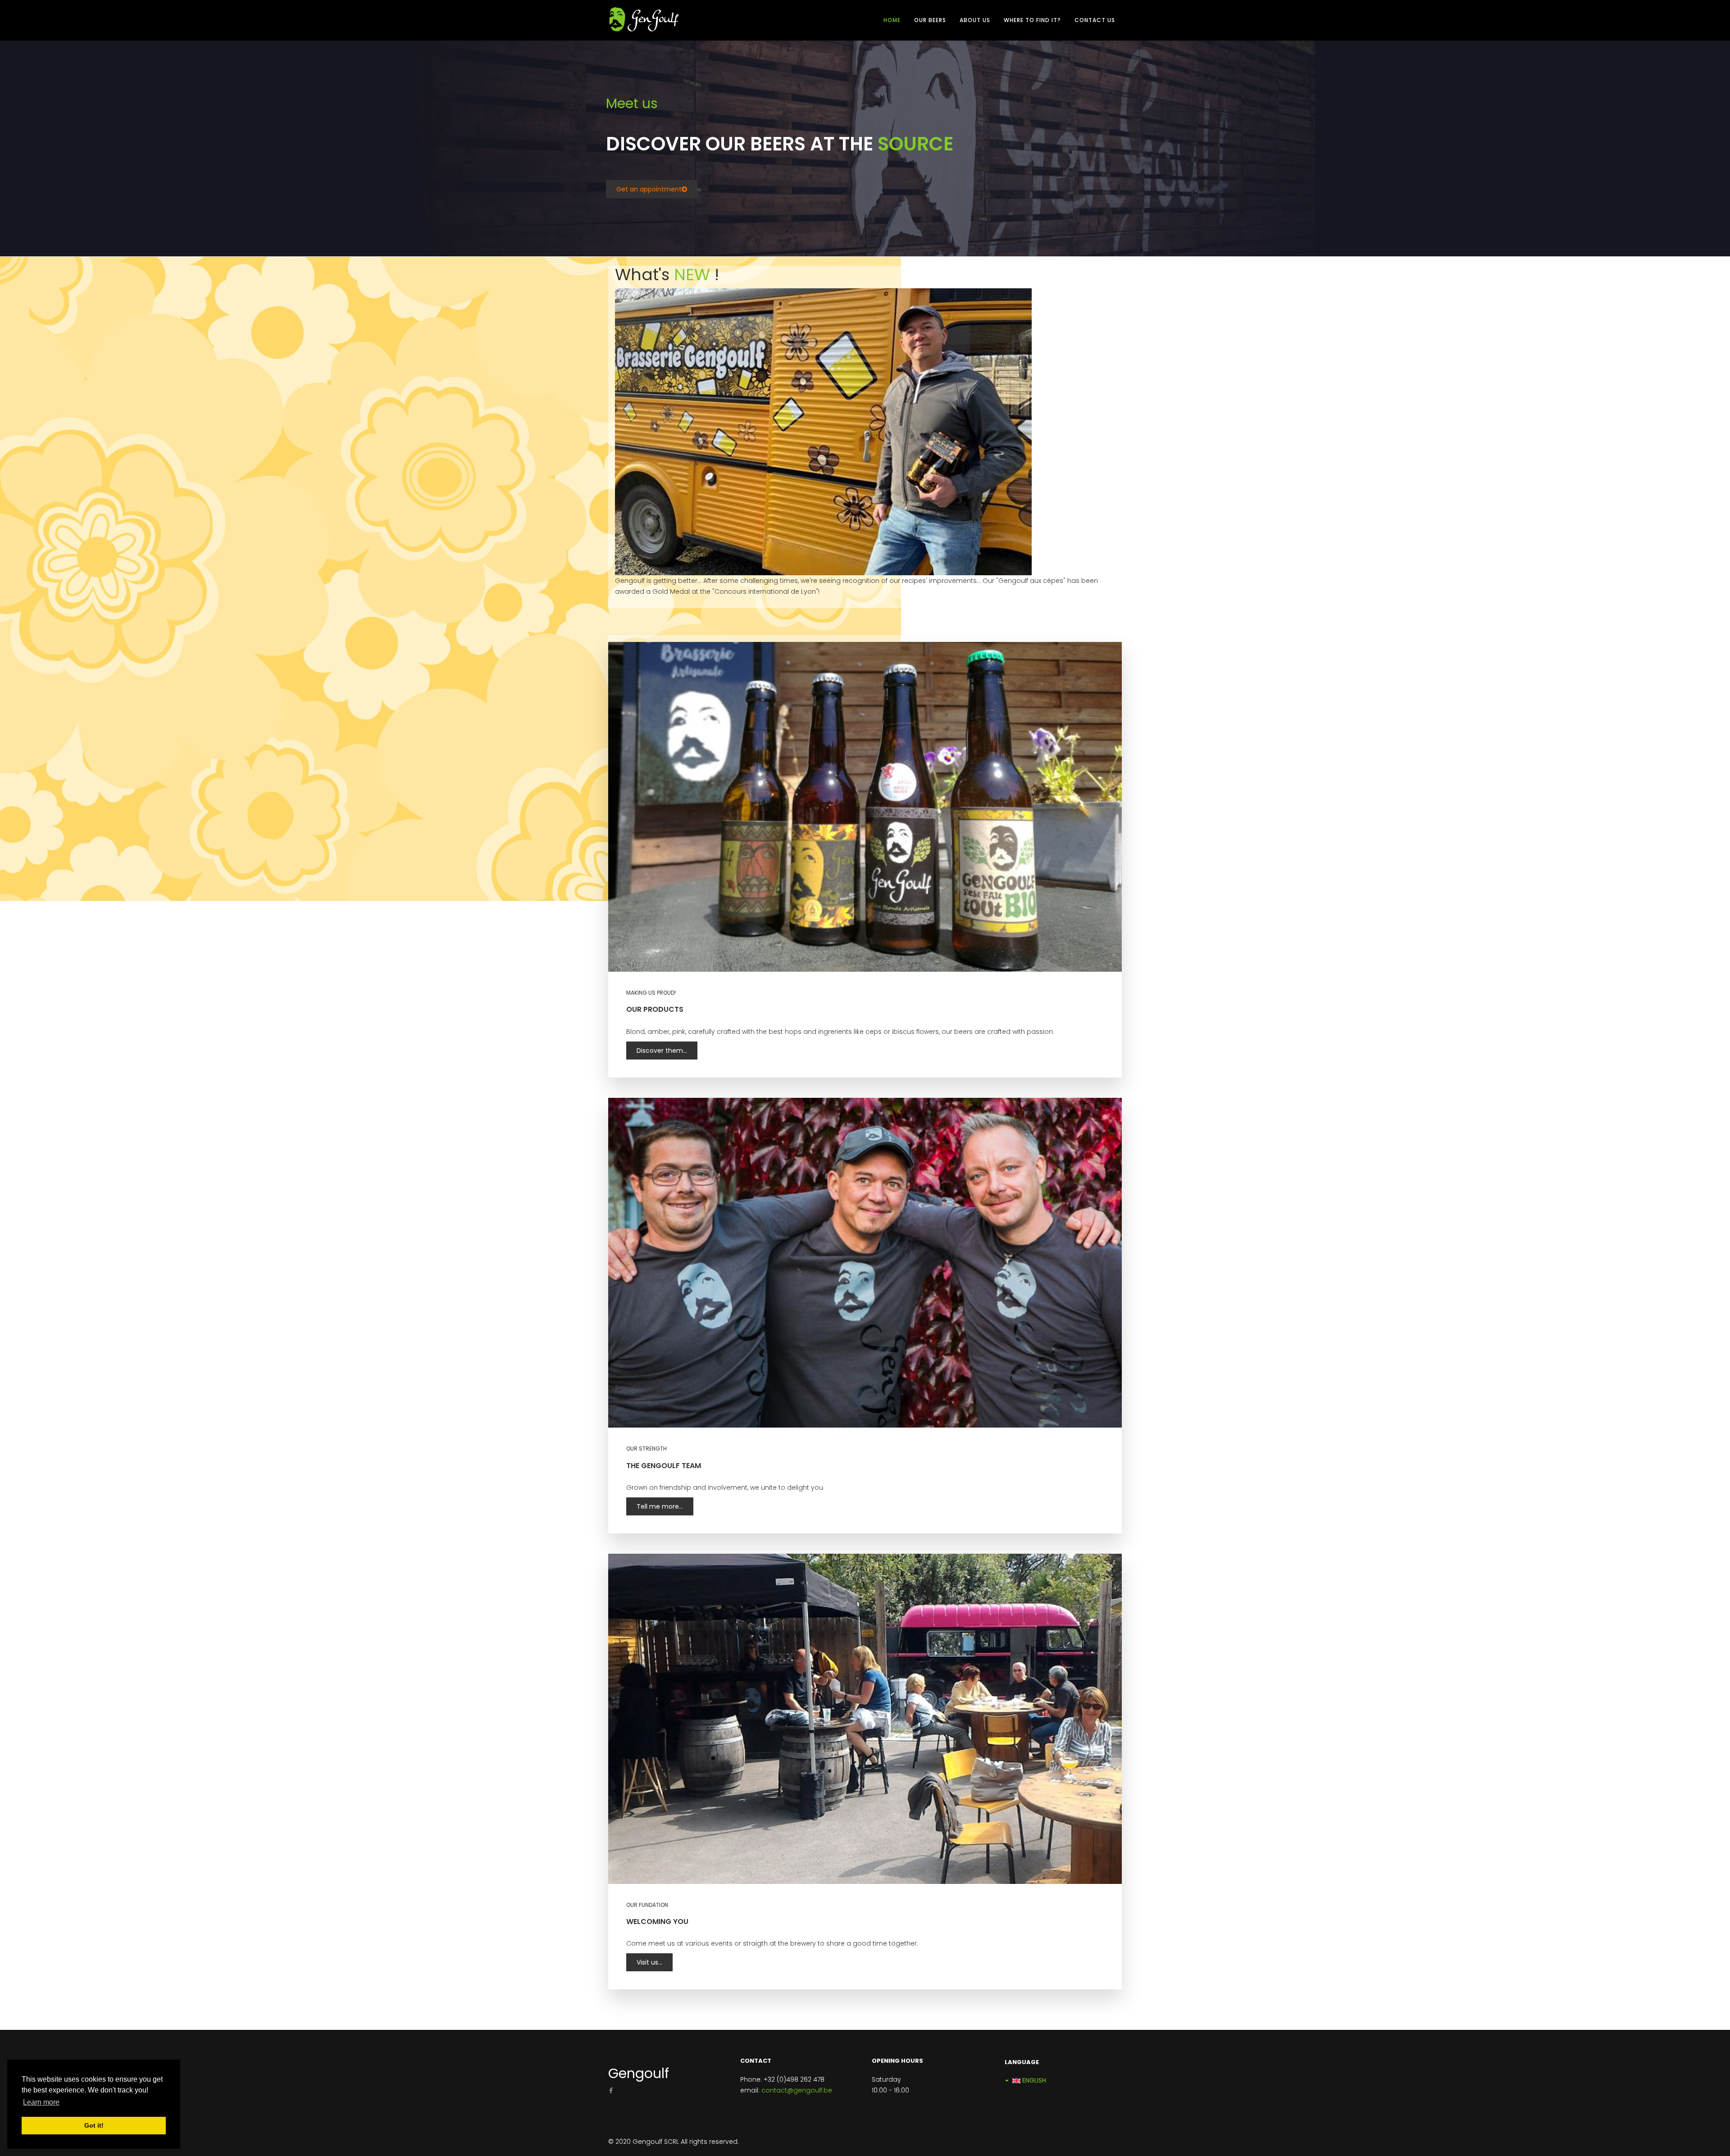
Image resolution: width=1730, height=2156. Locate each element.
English (1033, 2080)
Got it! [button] (94, 2125)
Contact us (1095, 20)
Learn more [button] (41, 2102)
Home (892, 20)
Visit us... (649, 1962)
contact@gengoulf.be (797, 2090)
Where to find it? (1032, 20)
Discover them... (662, 1051)
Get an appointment (649, 189)
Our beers (930, 20)
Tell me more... (660, 1506)
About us (975, 20)
